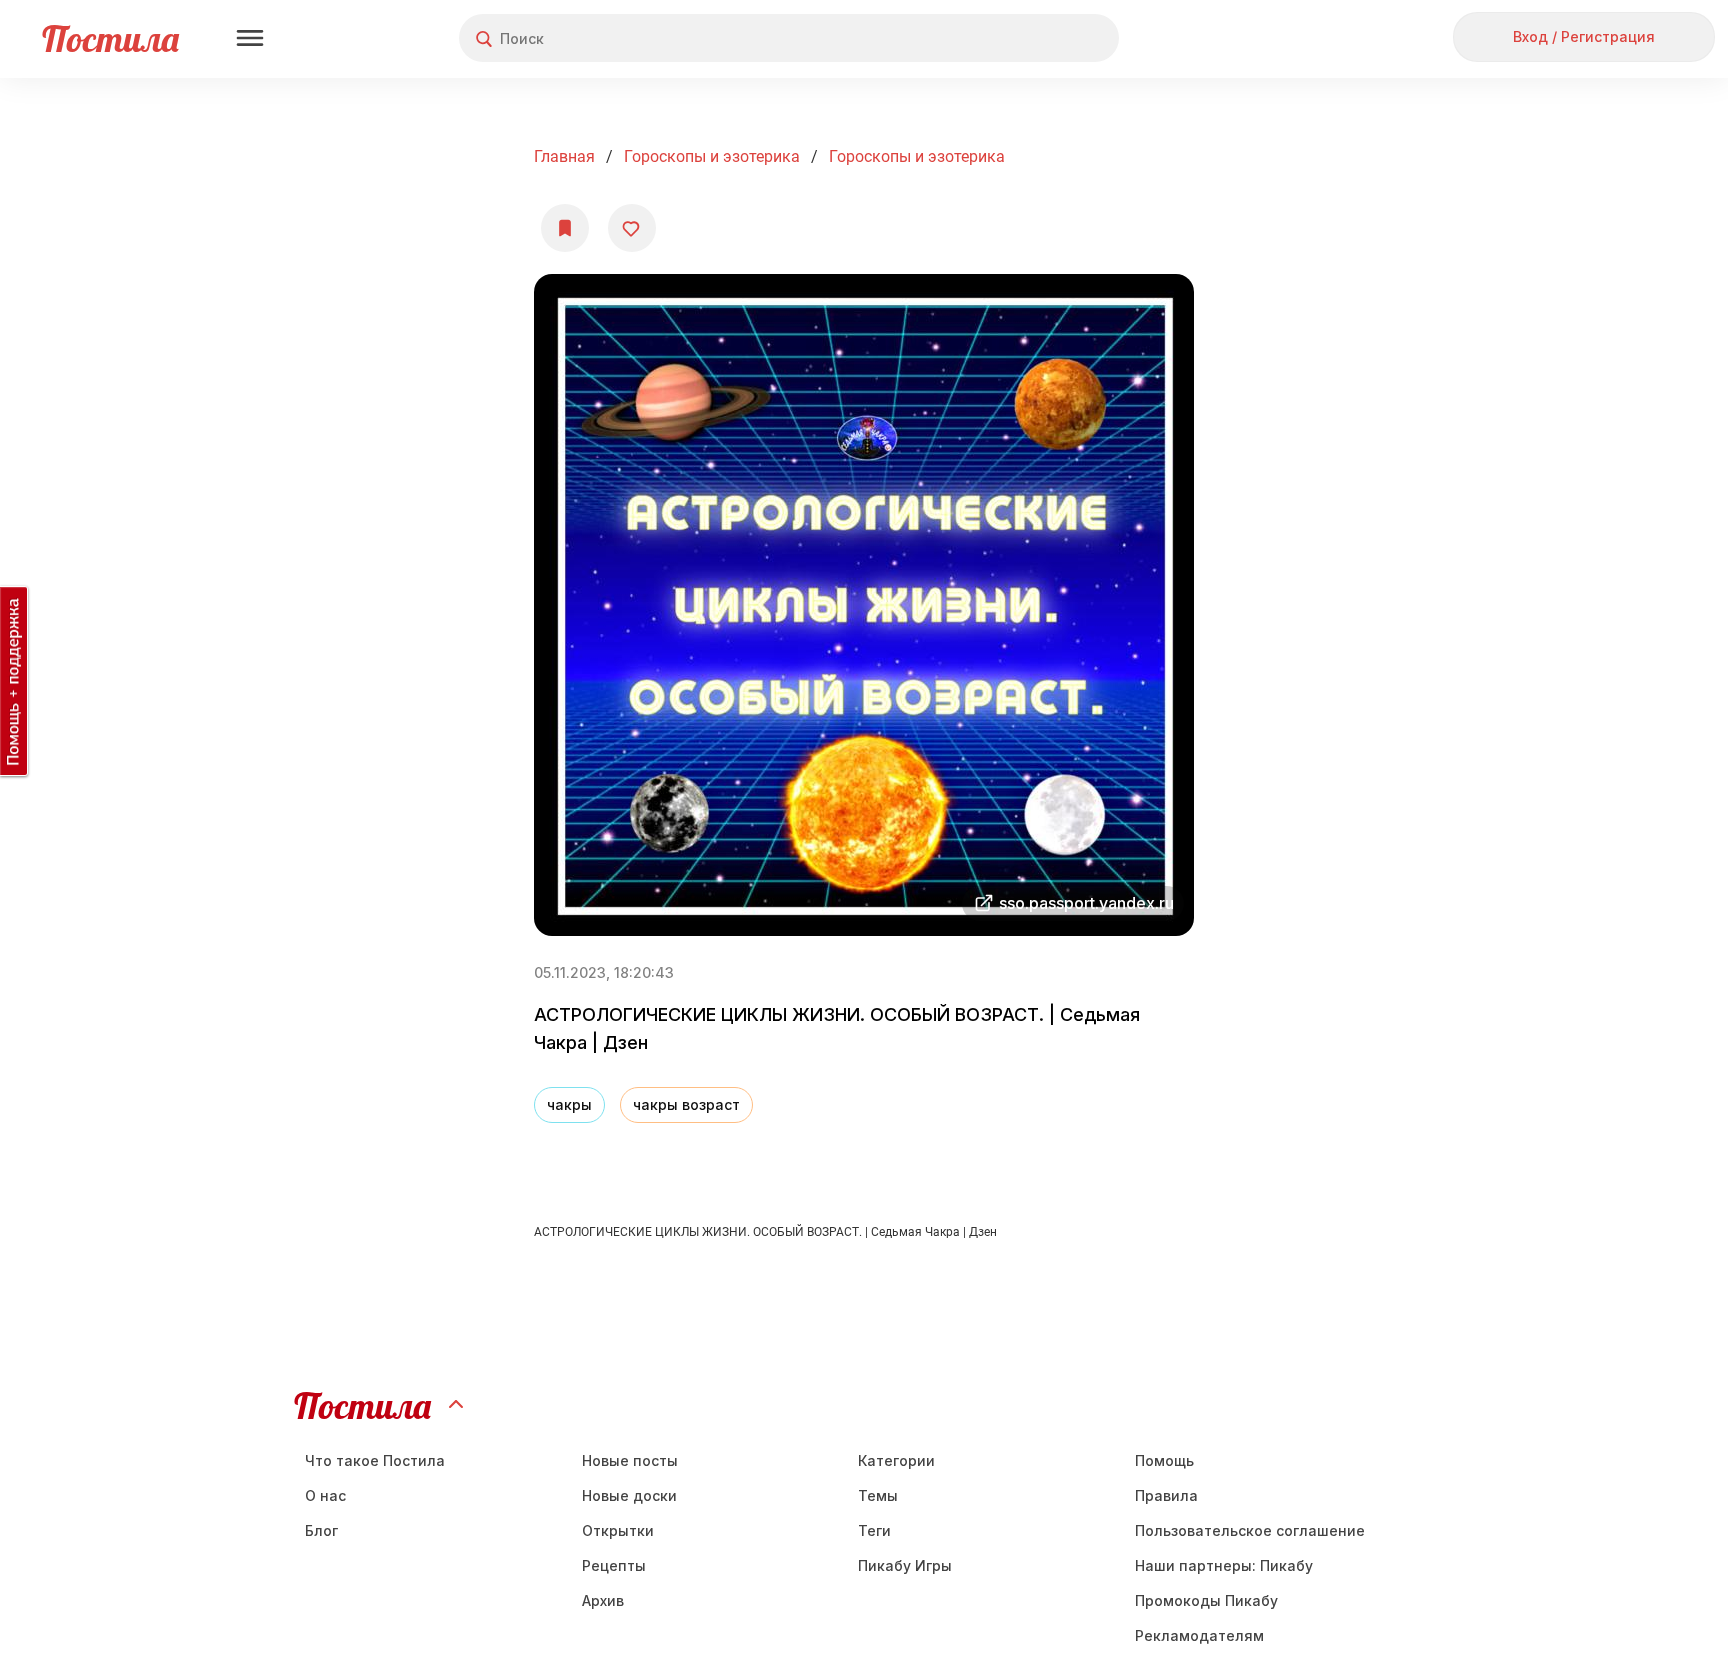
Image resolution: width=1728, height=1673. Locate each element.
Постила (110, 38)
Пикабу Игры (905, 1565)
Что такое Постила (375, 1460)
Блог (321, 1530)
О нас (325, 1495)
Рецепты (614, 1565)
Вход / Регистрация (1584, 36)
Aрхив (603, 1600)
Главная (564, 156)
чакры (569, 1104)
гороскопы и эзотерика (917, 156)
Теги (874, 1530)
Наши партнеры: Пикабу (1224, 1565)
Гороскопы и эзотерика (712, 156)
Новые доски (629, 1495)
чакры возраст (686, 1104)
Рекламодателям (1199, 1635)
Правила (1166, 1495)
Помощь (1164, 1460)
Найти (1028, 38)
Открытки (618, 1530)
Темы (878, 1495)
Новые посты (630, 1460)
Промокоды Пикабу (1206, 1600)
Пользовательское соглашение (1250, 1530)
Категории (896, 1460)
